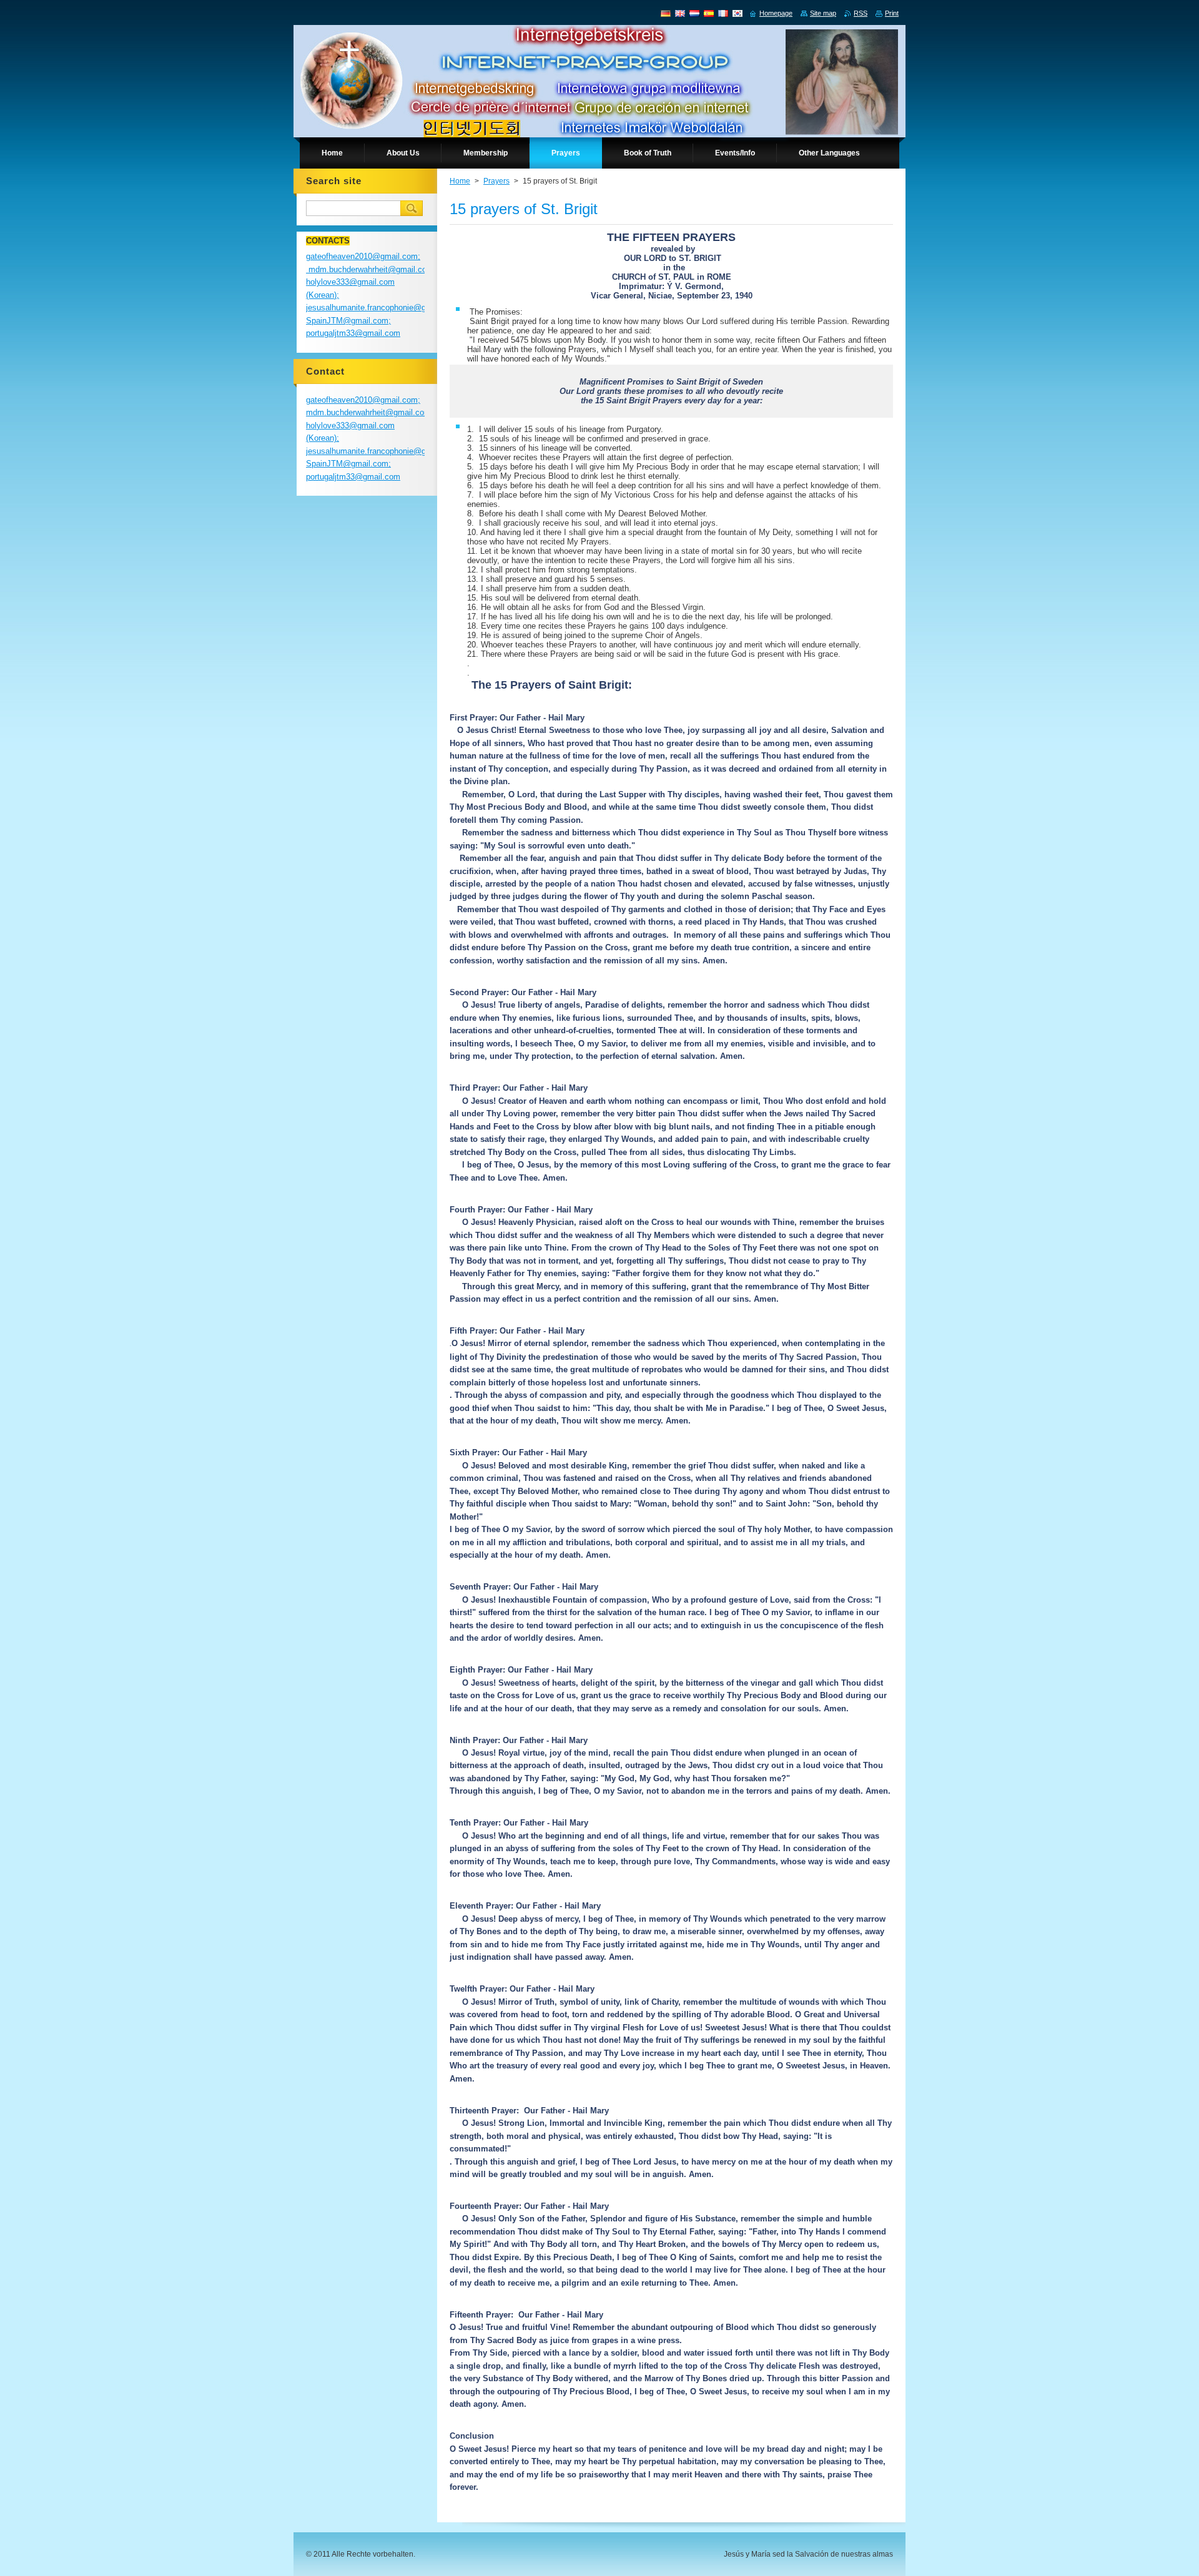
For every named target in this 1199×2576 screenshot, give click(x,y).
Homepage (776, 13)
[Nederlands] (694, 13)
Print (892, 13)
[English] (680, 13)
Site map (823, 13)
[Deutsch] (666, 13)
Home (460, 181)
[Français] (723, 13)
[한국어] (738, 13)
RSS (861, 13)
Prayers (496, 181)
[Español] (709, 13)
